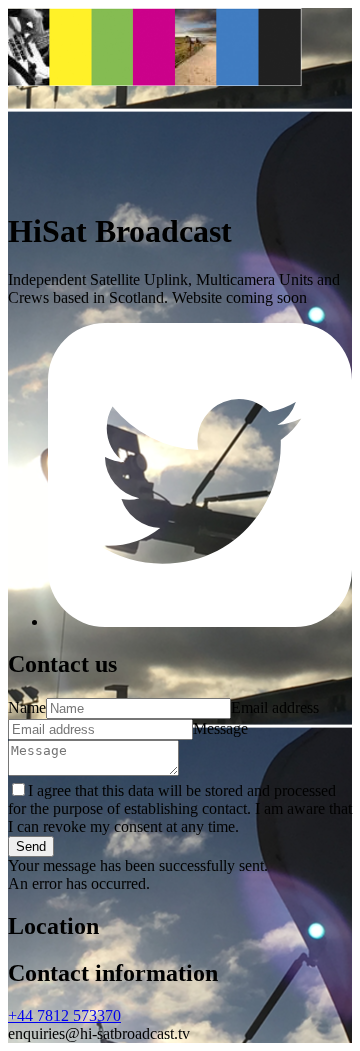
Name (27, 707)
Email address (275, 707)
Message (220, 728)
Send (31, 846)
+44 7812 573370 (64, 1015)
